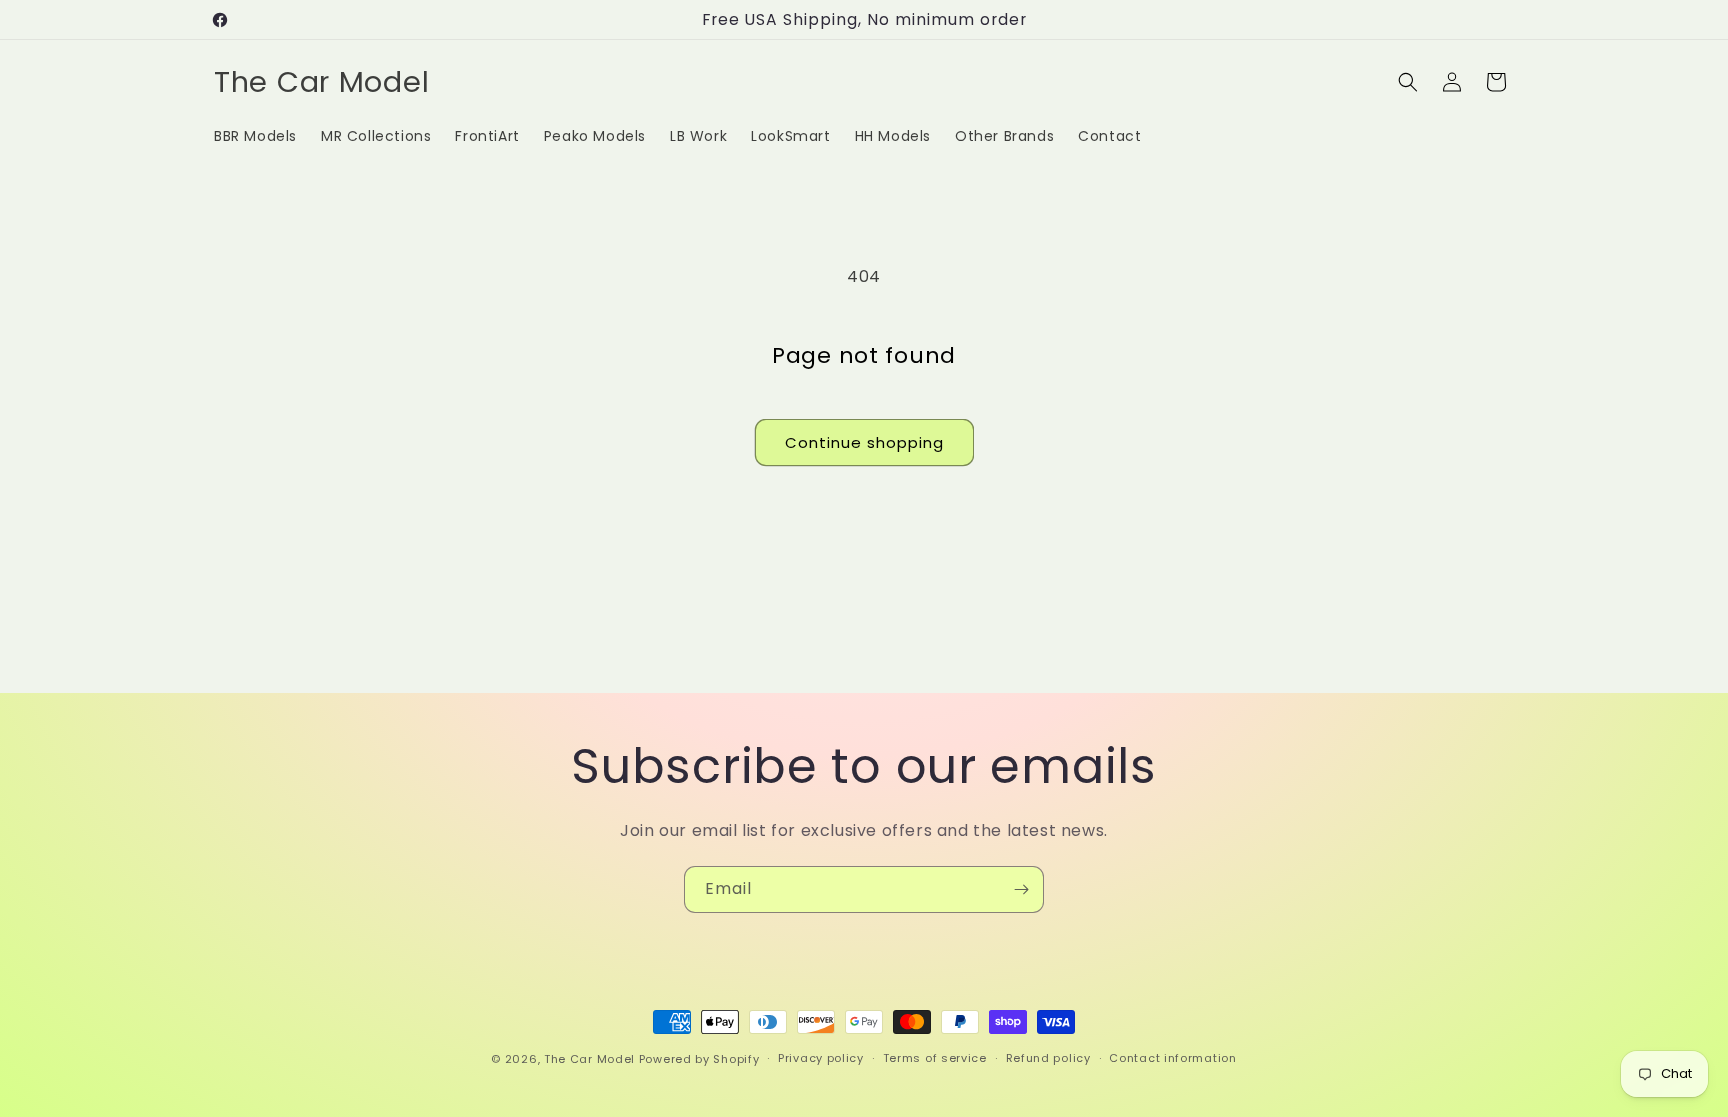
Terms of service (935, 1058)
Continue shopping (864, 442)
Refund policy (1048, 1058)
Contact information (1172, 1058)
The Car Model (589, 1059)
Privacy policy (821, 1058)
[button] (1408, 82)
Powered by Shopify (699, 1059)
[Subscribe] (1021, 889)
